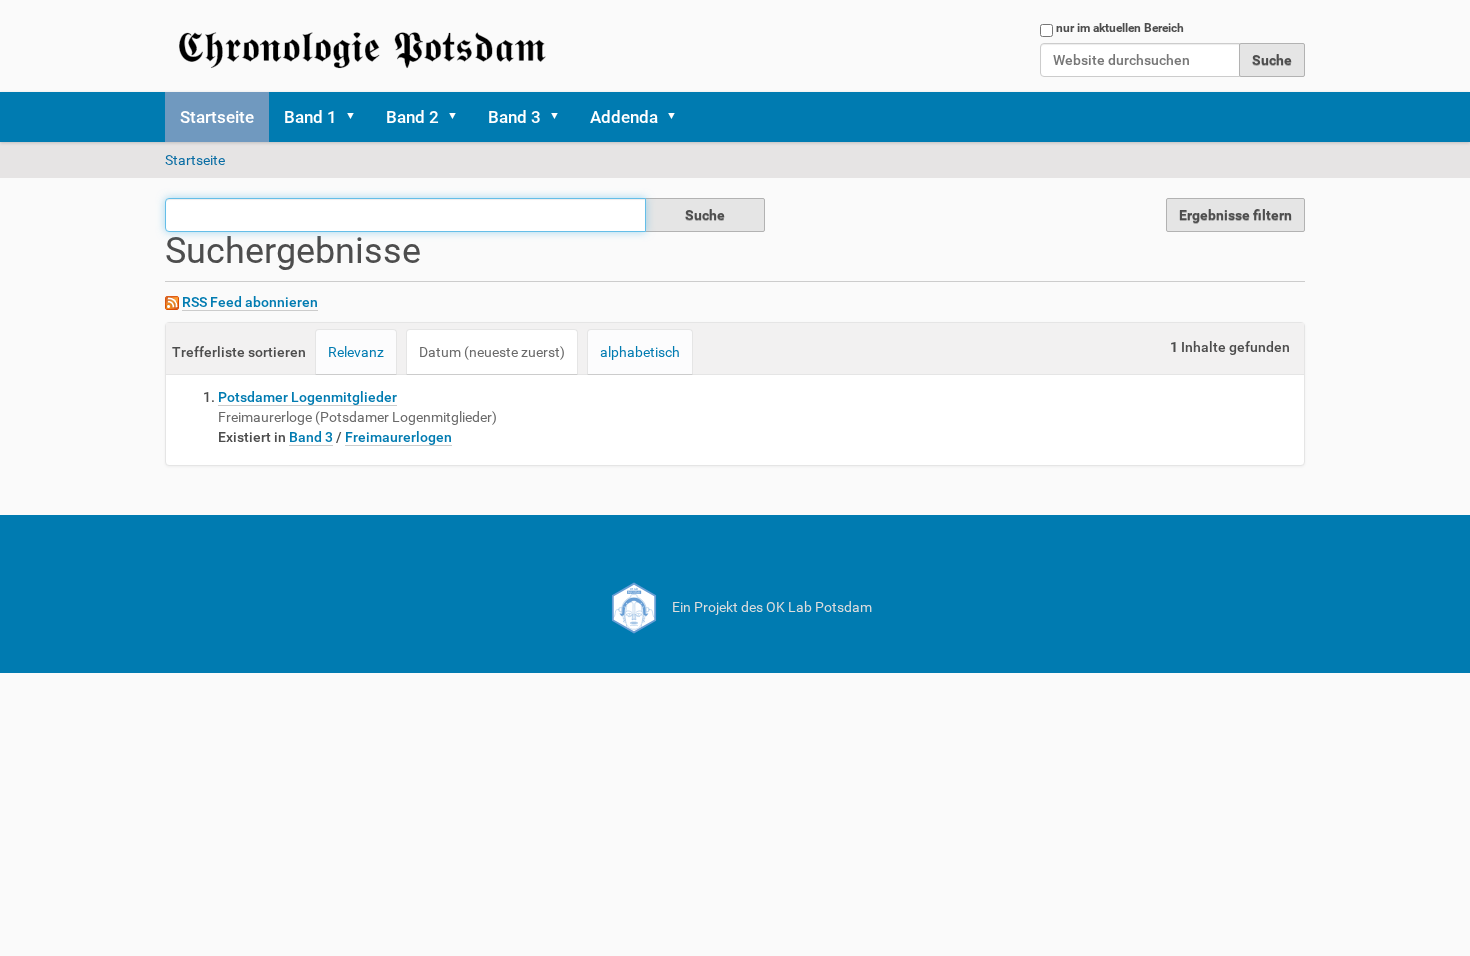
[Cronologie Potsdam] (365, 46)
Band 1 (310, 117)
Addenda (624, 117)
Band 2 (412, 117)
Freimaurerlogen (398, 437)
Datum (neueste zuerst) (492, 352)
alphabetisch (640, 352)
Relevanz (356, 352)
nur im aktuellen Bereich (1120, 28)
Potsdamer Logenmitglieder (307, 397)
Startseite (217, 117)
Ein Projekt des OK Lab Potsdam (770, 607)
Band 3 (514, 117)
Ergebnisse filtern (1235, 215)
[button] (357, 117)
